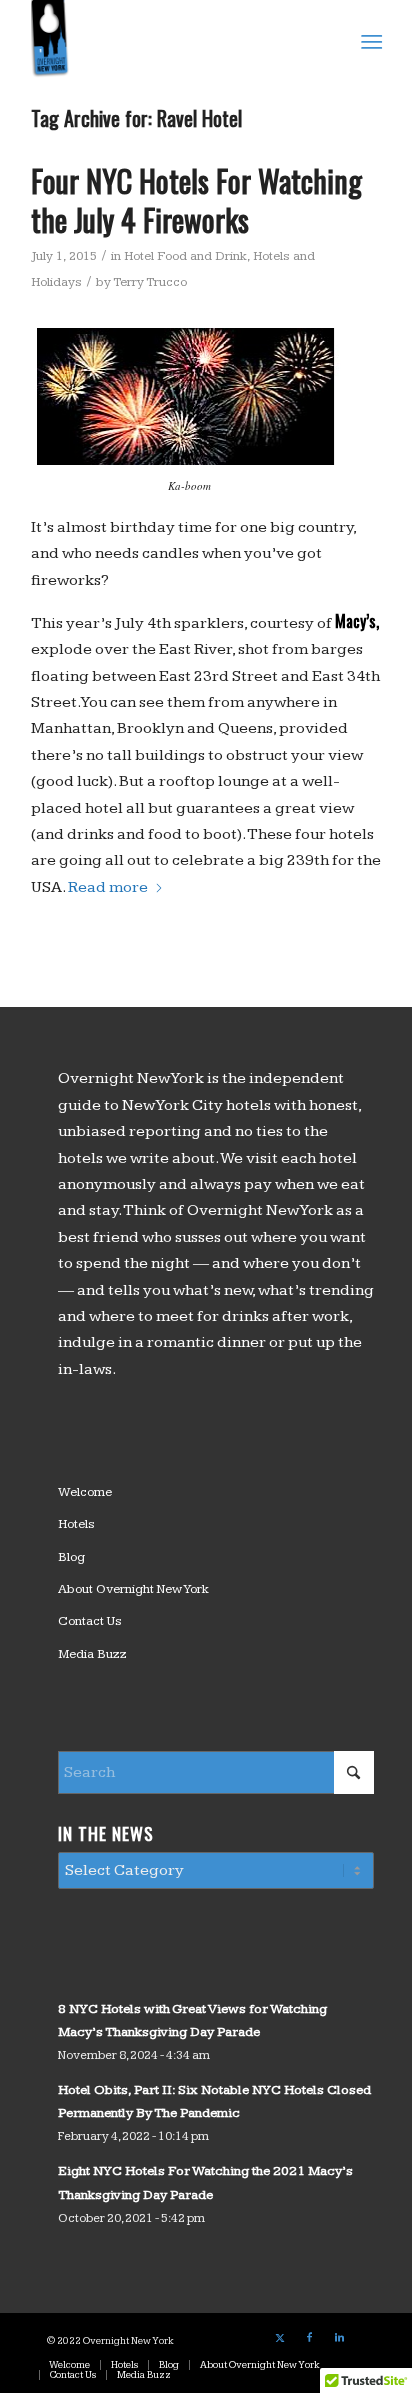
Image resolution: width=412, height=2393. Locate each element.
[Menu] (369, 41)
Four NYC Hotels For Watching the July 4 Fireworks (196, 200)
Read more (108, 887)
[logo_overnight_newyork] (171, 40)
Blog (71, 1557)
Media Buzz (92, 1654)
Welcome (85, 1492)
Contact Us (90, 1621)
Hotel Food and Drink (185, 256)
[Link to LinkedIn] (340, 2338)
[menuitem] (369, 41)
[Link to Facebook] (310, 2338)
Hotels (76, 1524)
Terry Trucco (150, 282)
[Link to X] (280, 2338)
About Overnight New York (133, 1589)
